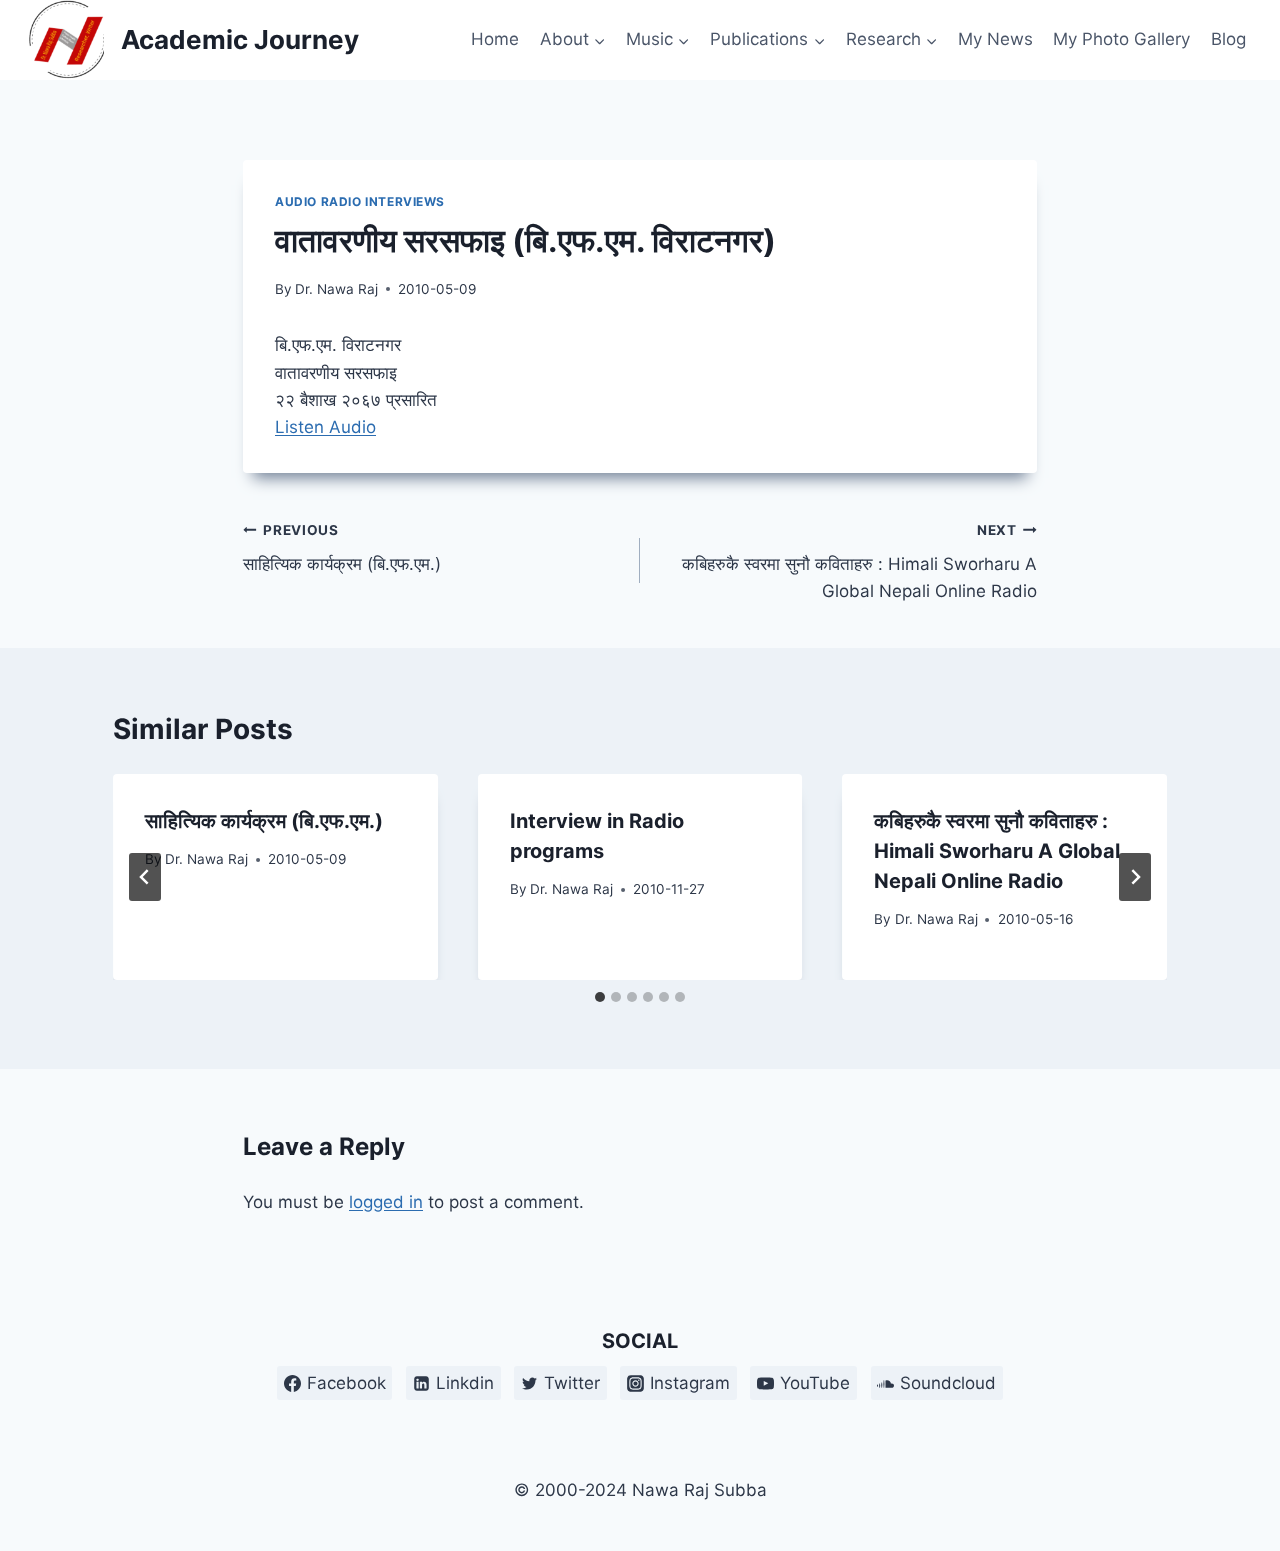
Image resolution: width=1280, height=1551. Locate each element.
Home (495, 39)
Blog (1228, 39)
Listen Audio (325, 427)
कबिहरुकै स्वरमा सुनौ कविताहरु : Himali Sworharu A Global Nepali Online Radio (859, 562)
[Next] (1135, 877)
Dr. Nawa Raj (336, 289)
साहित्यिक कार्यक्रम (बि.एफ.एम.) (342, 548)
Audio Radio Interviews (360, 201)
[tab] (600, 997)
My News (995, 39)
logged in (386, 1202)
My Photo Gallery (1121, 39)
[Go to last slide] (145, 877)
